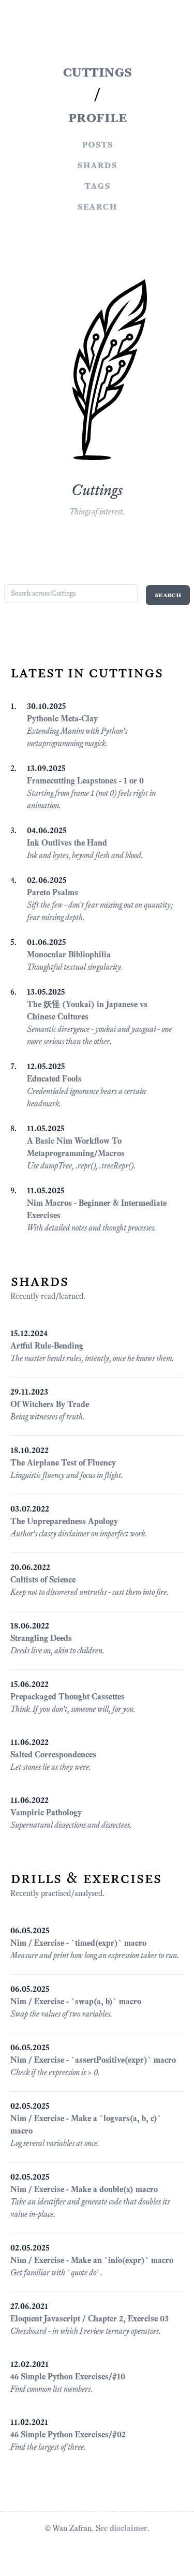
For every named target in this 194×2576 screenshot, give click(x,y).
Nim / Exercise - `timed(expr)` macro (78, 1943)
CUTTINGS (97, 71)
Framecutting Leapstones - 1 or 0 (85, 781)
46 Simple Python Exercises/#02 (68, 2434)
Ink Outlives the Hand (67, 843)
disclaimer (129, 2528)
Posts (97, 144)
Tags (97, 185)
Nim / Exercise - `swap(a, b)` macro (76, 2001)
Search (97, 206)
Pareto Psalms (53, 892)
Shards (97, 165)
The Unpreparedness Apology (64, 1521)
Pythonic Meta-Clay (62, 719)
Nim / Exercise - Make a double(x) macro (84, 2189)
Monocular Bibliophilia (69, 954)
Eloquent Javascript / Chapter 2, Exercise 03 (89, 2319)
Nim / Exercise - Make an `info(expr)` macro (92, 2260)
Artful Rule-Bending (47, 1346)
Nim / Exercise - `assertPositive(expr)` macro (93, 2060)
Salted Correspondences (53, 1755)
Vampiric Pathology (46, 1812)
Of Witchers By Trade (50, 1404)
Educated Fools (54, 1079)
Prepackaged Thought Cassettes (68, 1697)
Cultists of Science (43, 1580)
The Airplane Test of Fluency (63, 1463)
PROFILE (97, 117)
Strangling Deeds (41, 1638)
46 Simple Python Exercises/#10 (68, 2377)
